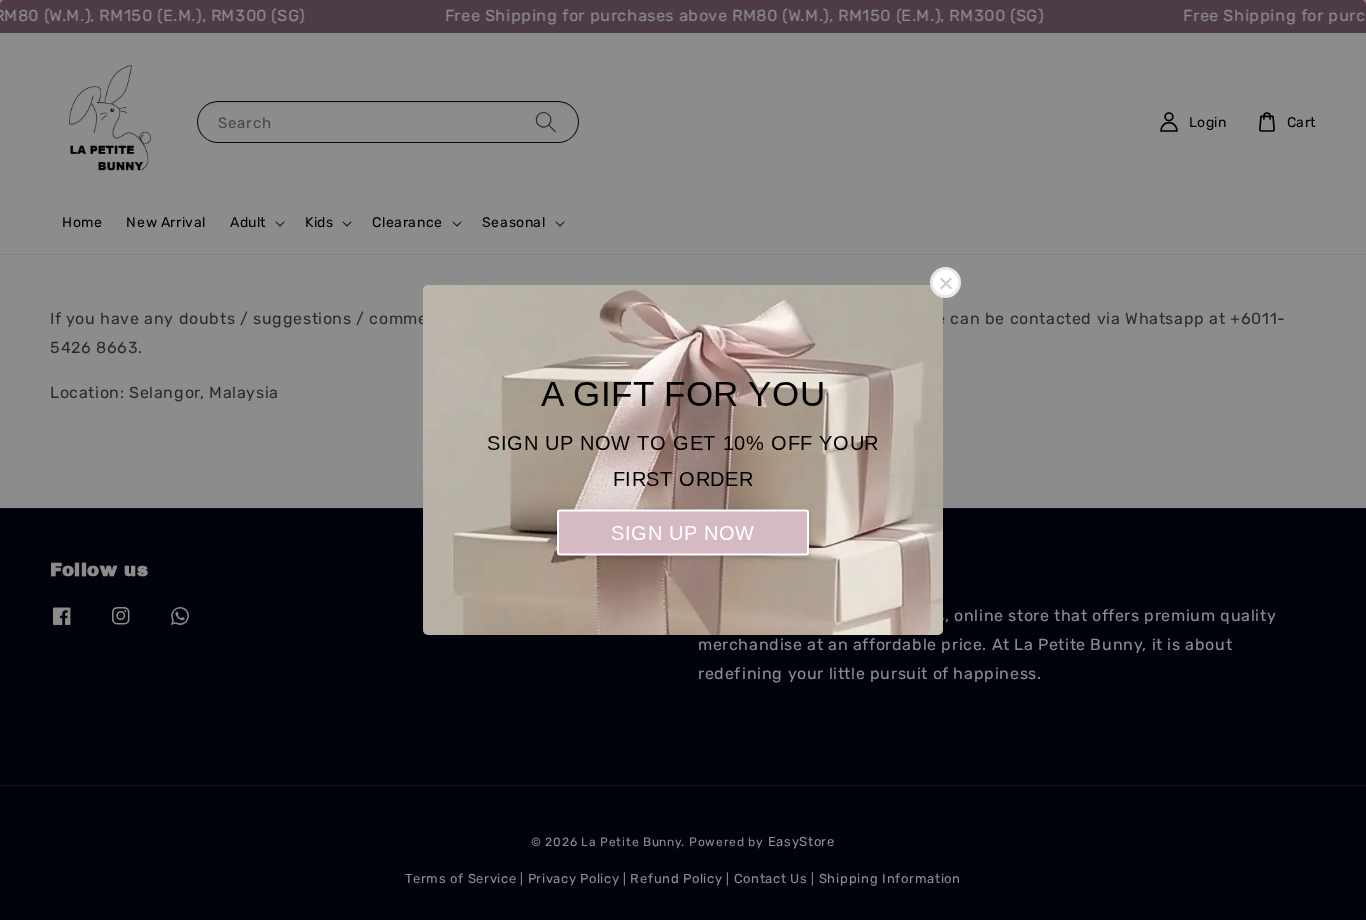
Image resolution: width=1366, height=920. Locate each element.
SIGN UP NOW (683, 533)
